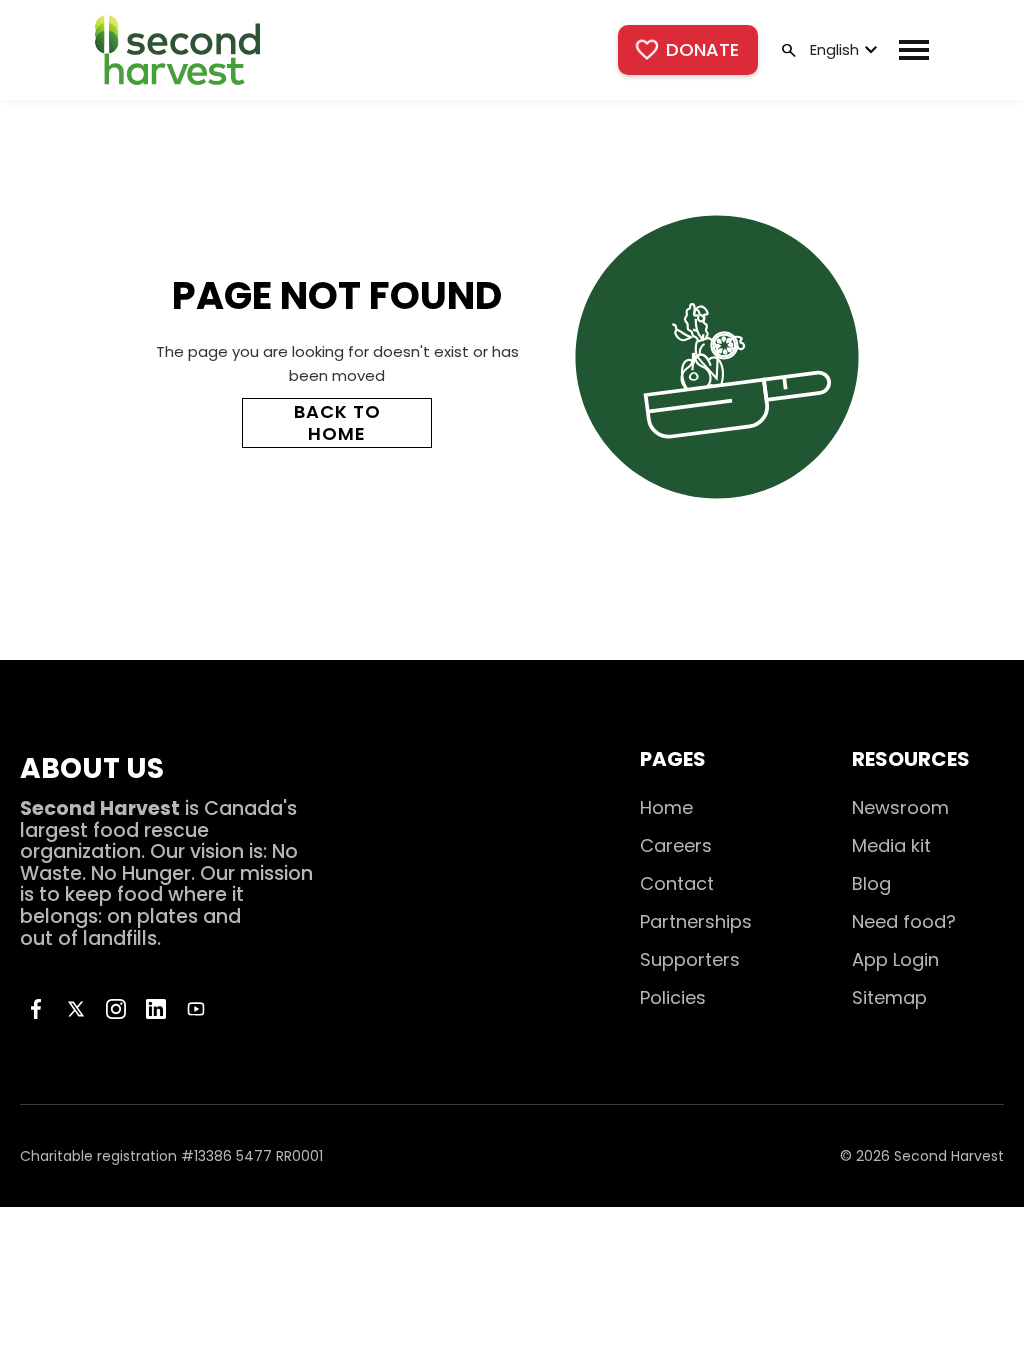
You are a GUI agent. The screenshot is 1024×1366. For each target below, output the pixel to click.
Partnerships (696, 921)
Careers (676, 845)
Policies (673, 997)
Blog (871, 883)
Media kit (891, 845)
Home (666, 807)
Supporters (690, 959)
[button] (841, 50)
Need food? (904, 921)
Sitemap (889, 997)
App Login (895, 959)
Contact (677, 883)
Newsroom (900, 807)
